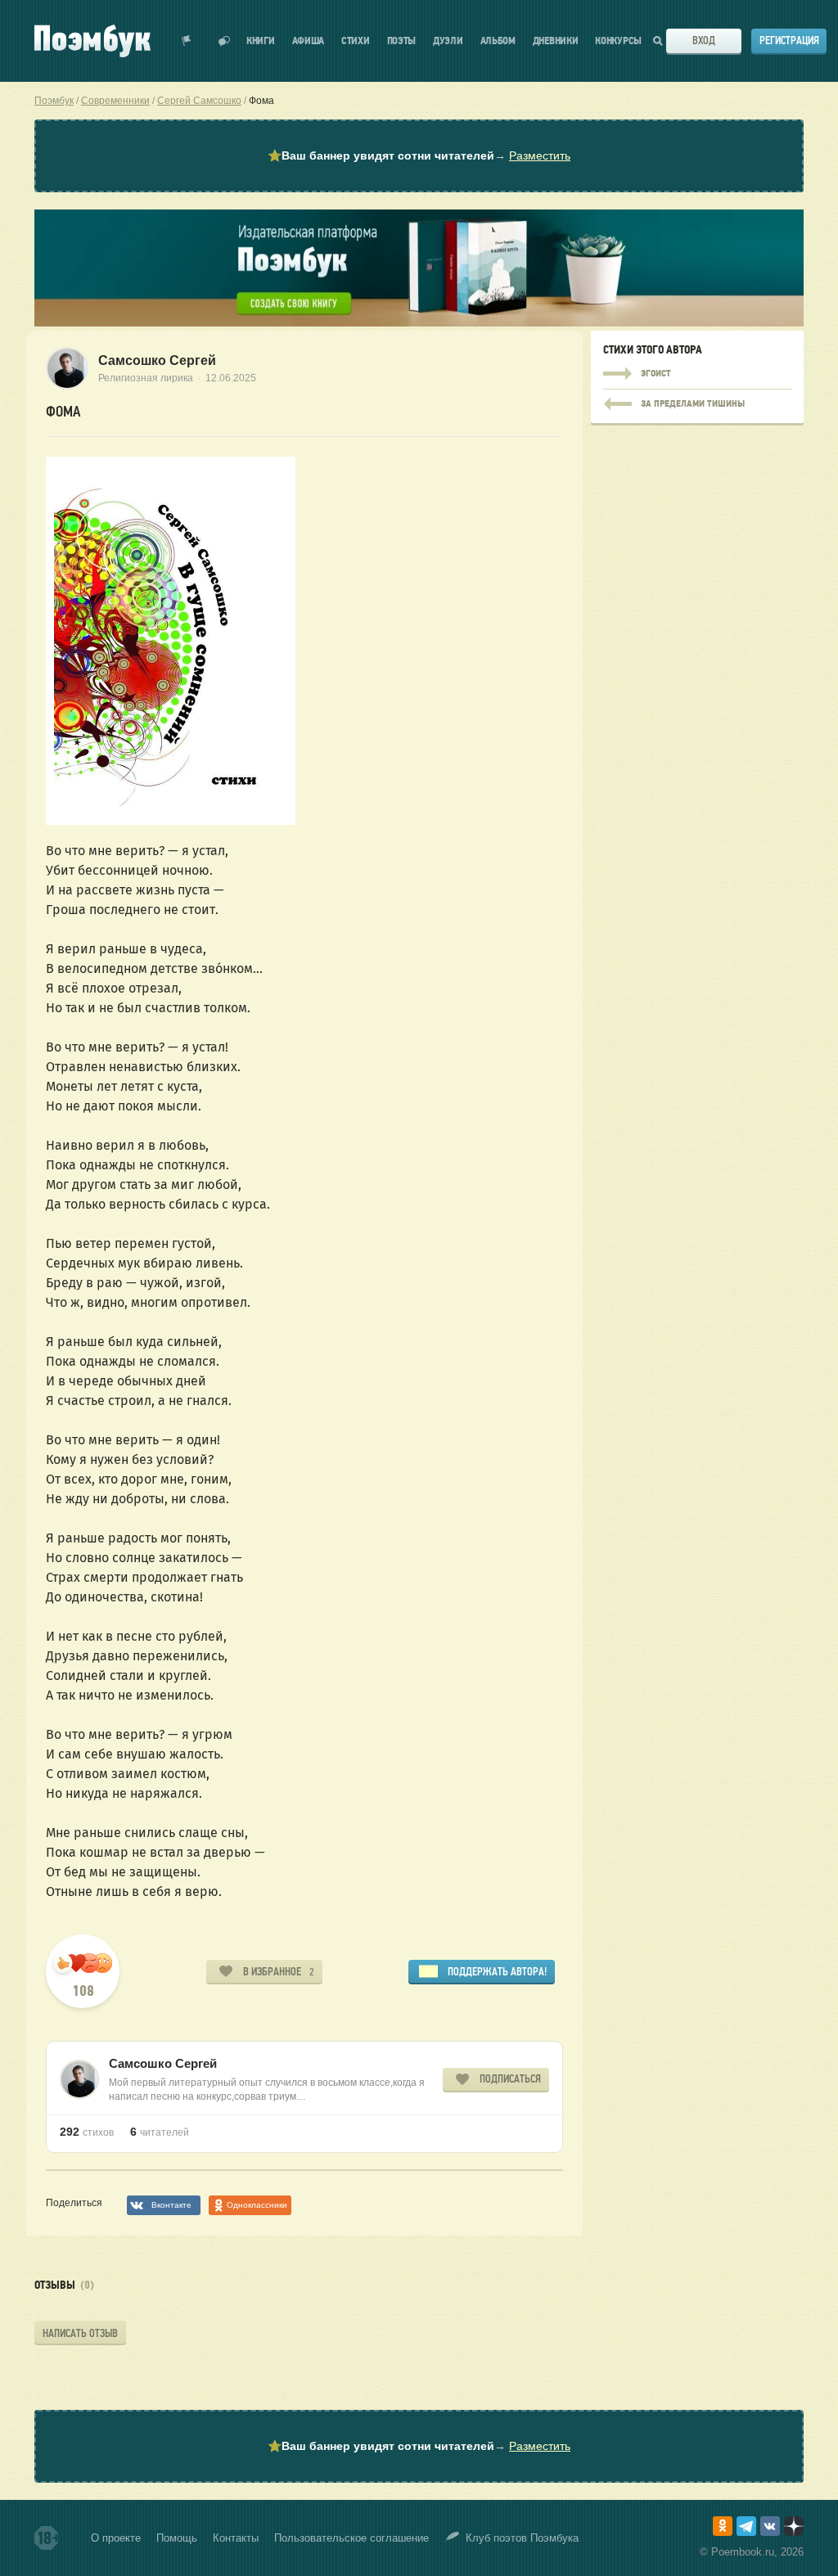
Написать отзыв (80, 2333)
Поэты (402, 41)
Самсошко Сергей (157, 360)
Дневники (556, 41)
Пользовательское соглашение (351, 2538)
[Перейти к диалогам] (224, 41)
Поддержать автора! (497, 1972)
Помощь (177, 2538)
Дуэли (448, 41)
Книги (261, 41)
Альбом (498, 41)
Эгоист (697, 374)
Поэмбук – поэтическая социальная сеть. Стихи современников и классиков (92, 41)
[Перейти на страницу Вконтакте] (770, 2526)
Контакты (236, 2538)
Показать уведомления (187, 41)
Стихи (356, 41)
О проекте (116, 2538)
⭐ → (419, 155)
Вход (704, 41)
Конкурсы (618, 41)
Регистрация (789, 41)
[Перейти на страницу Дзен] (794, 2526)
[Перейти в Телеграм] (746, 2526)
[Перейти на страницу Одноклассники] (723, 2526)
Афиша (309, 41)
